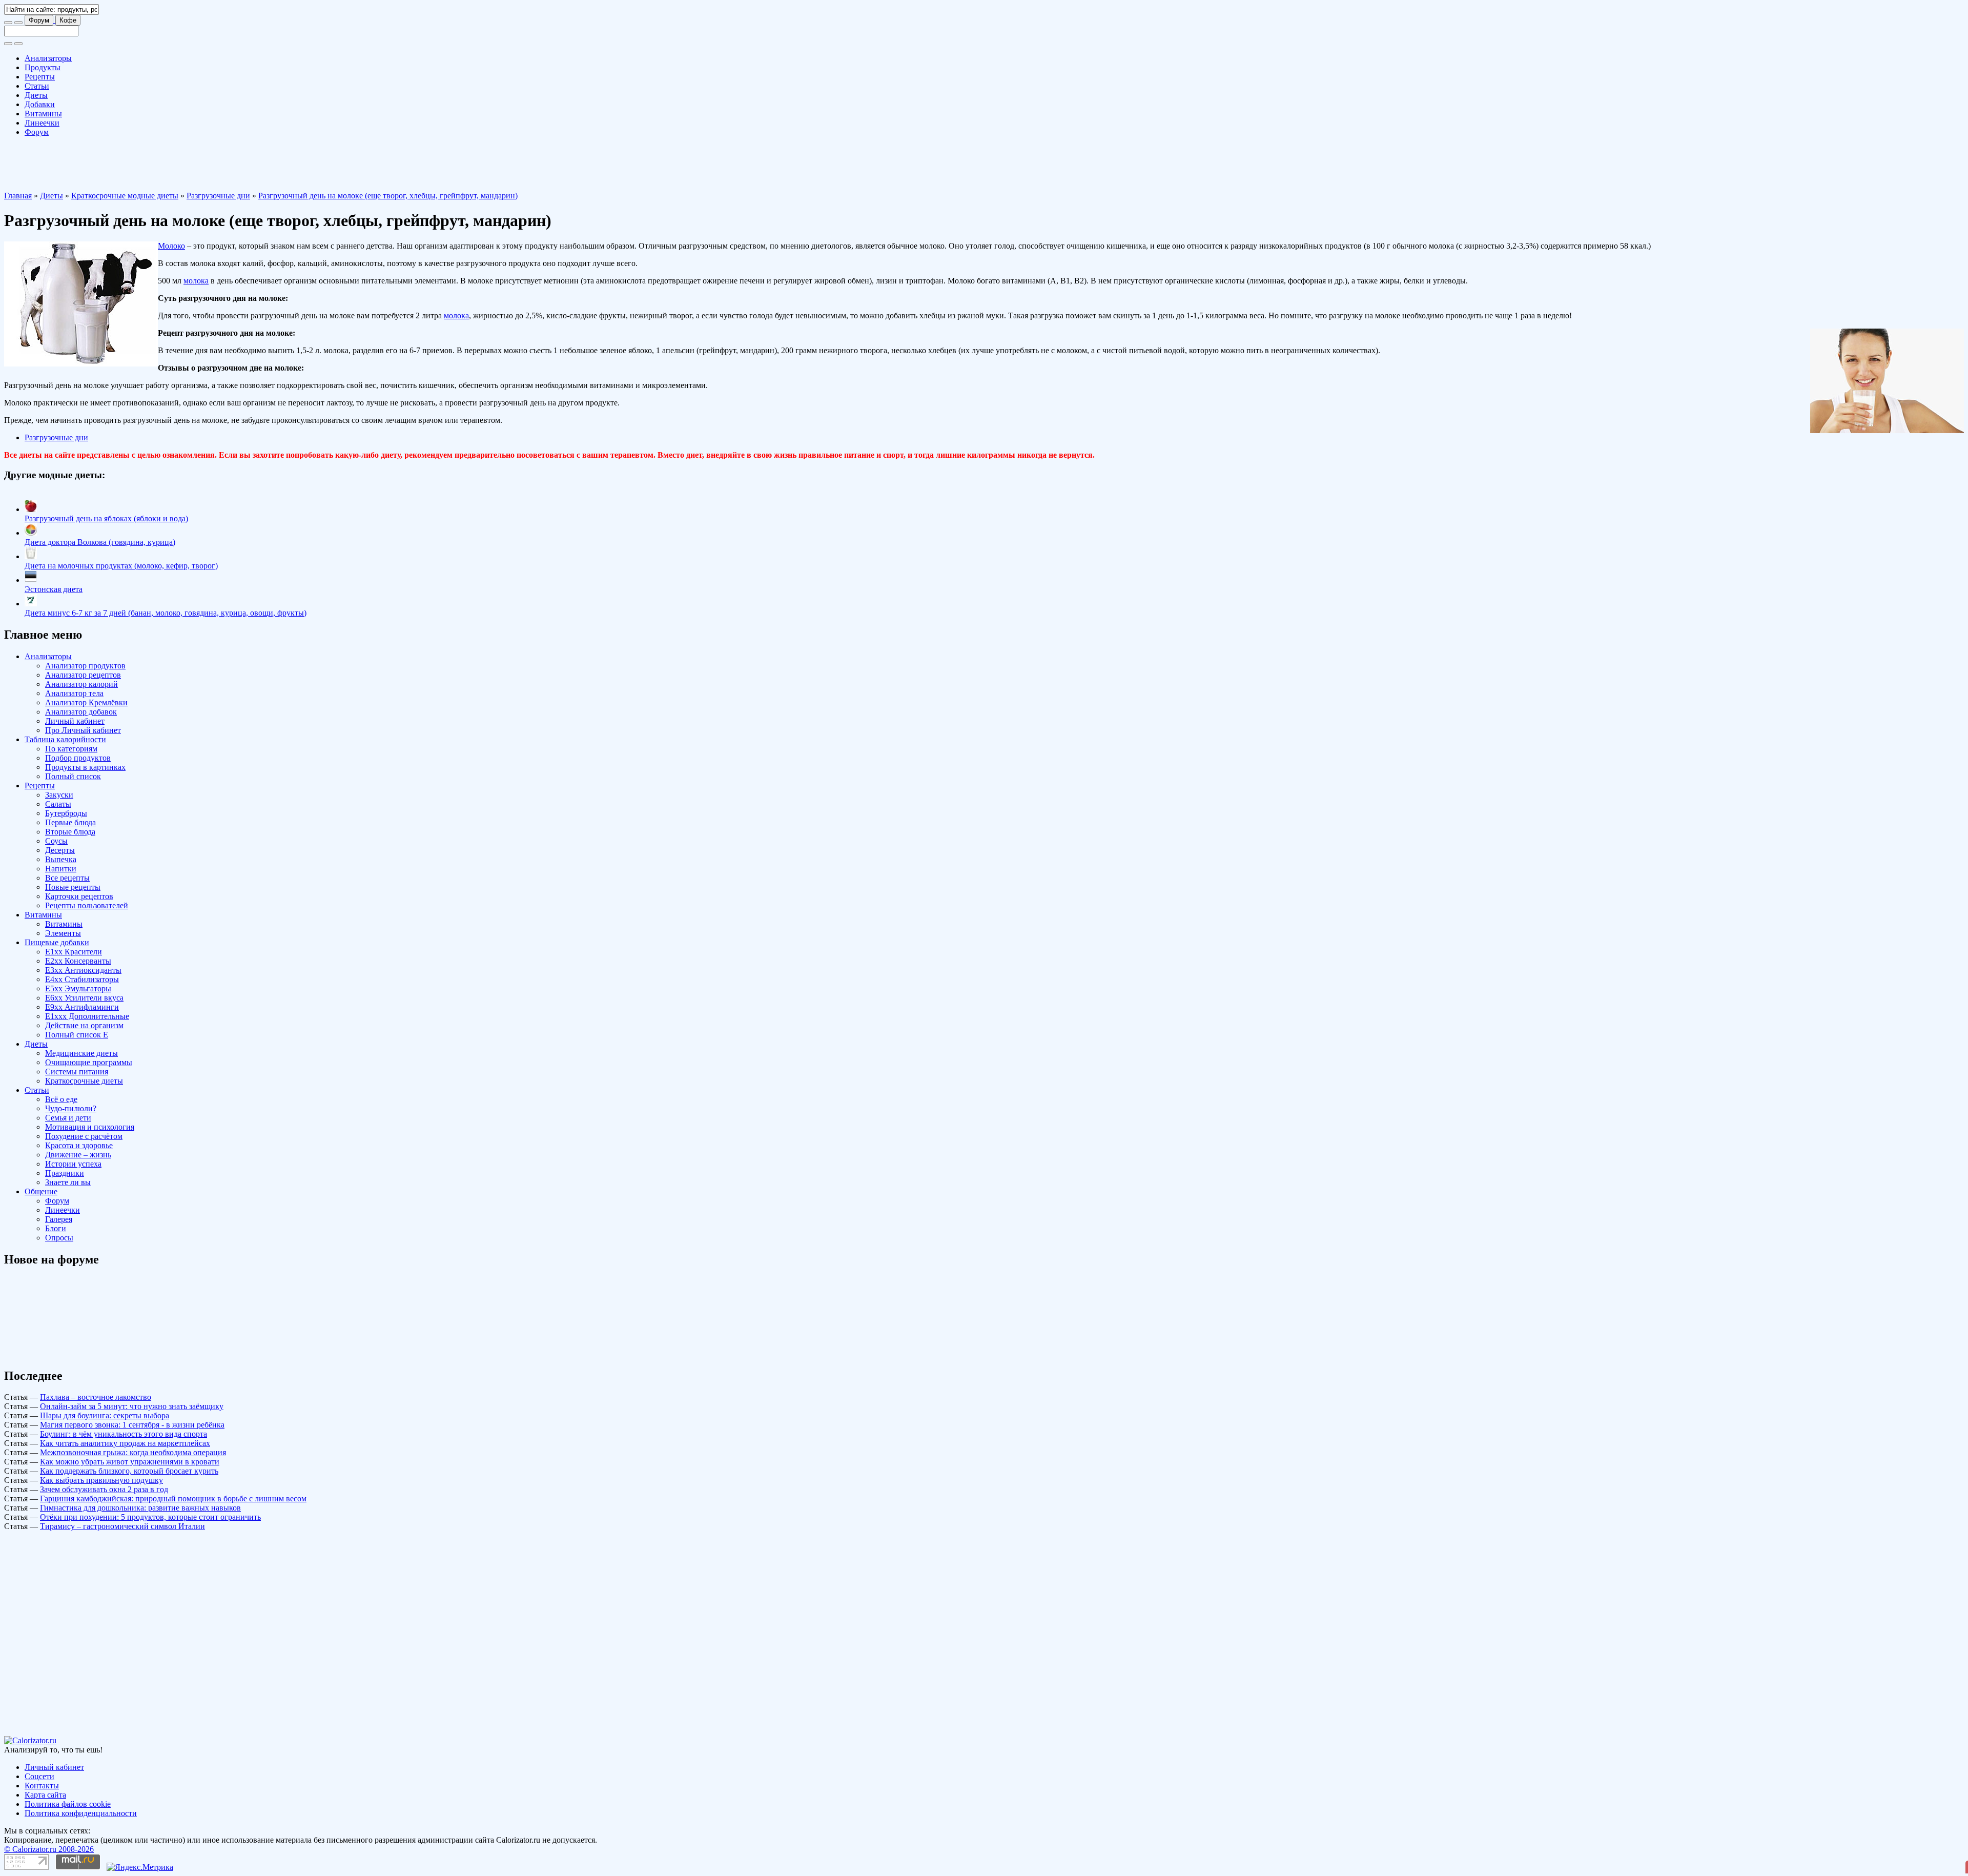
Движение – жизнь (78, 1155)
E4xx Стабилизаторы (82, 979)
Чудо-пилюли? (71, 1108)
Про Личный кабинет (83, 730)
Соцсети (39, 1776)
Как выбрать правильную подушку (101, 1480)
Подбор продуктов (78, 758)
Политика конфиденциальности (81, 1813)
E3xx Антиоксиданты (83, 970)
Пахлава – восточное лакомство (96, 1397)
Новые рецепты (73, 887)
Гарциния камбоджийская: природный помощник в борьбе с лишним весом (173, 1498)
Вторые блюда (70, 832)
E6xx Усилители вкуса (84, 998)
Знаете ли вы (68, 1182)
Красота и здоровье (79, 1145)
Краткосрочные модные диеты (125, 196)
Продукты (43, 67)
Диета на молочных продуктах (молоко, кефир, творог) (121, 566)
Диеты (36, 95)
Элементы (63, 933)
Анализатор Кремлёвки (86, 702)
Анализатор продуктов (85, 666)
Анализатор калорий (81, 684)
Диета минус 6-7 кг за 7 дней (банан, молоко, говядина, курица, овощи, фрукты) (166, 613)
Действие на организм (84, 1025)
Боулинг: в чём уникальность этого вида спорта (124, 1434)
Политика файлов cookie (68, 1804)
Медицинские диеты (81, 1053)
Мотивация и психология (90, 1127)
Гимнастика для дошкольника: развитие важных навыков (140, 1508)
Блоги (56, 1228)
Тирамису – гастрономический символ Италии (122, 1526)
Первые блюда (70, 822)
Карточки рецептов (79, 896)
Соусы (56, 841)
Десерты (60, 850)
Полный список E (77, 1035)
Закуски (59, 795)
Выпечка (61, 859)
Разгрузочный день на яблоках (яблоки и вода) (106, 518)
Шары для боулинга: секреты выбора (105, 1415)
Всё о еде (61, 1099)
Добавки (40, 104)
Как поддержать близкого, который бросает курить (129, 1471)
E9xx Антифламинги (82, 1007)
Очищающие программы (89, 1062)
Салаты (58, 804)
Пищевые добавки (57, 942)
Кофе (68, 20)
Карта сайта (45, 1795)
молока (196, 281)
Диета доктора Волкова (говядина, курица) (100, 542)
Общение (41, 1191)
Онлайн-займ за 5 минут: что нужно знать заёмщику (132, 1406)
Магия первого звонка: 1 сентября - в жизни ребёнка (132, 1425)
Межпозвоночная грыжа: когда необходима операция (133, 1452)
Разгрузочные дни (218, 196)
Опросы (59, 1238)
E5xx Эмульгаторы (78, 988)
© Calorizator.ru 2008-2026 (49, 1849)
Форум (39, 20)
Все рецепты (67, 878)
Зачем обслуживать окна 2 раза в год (104, 1489)
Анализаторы (48, 58)
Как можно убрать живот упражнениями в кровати (130, 1462)
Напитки (61, 869)
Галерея (59, 1219)
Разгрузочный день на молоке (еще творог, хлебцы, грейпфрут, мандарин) (388, 196)
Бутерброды (66, 813)
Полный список (73, 776)
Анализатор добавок (81, 712)
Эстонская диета (54, 589)
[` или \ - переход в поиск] (8, 23)
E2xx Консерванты (78, 961)
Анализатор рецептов (83, 675)
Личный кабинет (75, 721)
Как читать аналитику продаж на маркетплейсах (125, 1443)
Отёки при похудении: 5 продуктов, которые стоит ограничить (150, 1517)
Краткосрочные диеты (84, 1081)
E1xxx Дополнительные (87, 1016)
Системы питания (77, 1072)
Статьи (37, 86)
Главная (18, 196)
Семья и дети (68, 1118)
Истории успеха (73, 1164)
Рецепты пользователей (87, 905)
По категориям (71, 749)
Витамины (43, 114)
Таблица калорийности (65, 739)
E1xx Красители (74, 952)
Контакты (42, 1786)
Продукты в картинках (85, 767)
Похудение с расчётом (84, 1136)
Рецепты (40, 77)
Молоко (171, 246)
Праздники (65, 1173)
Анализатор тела (74, 693)
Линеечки (42, 123)
